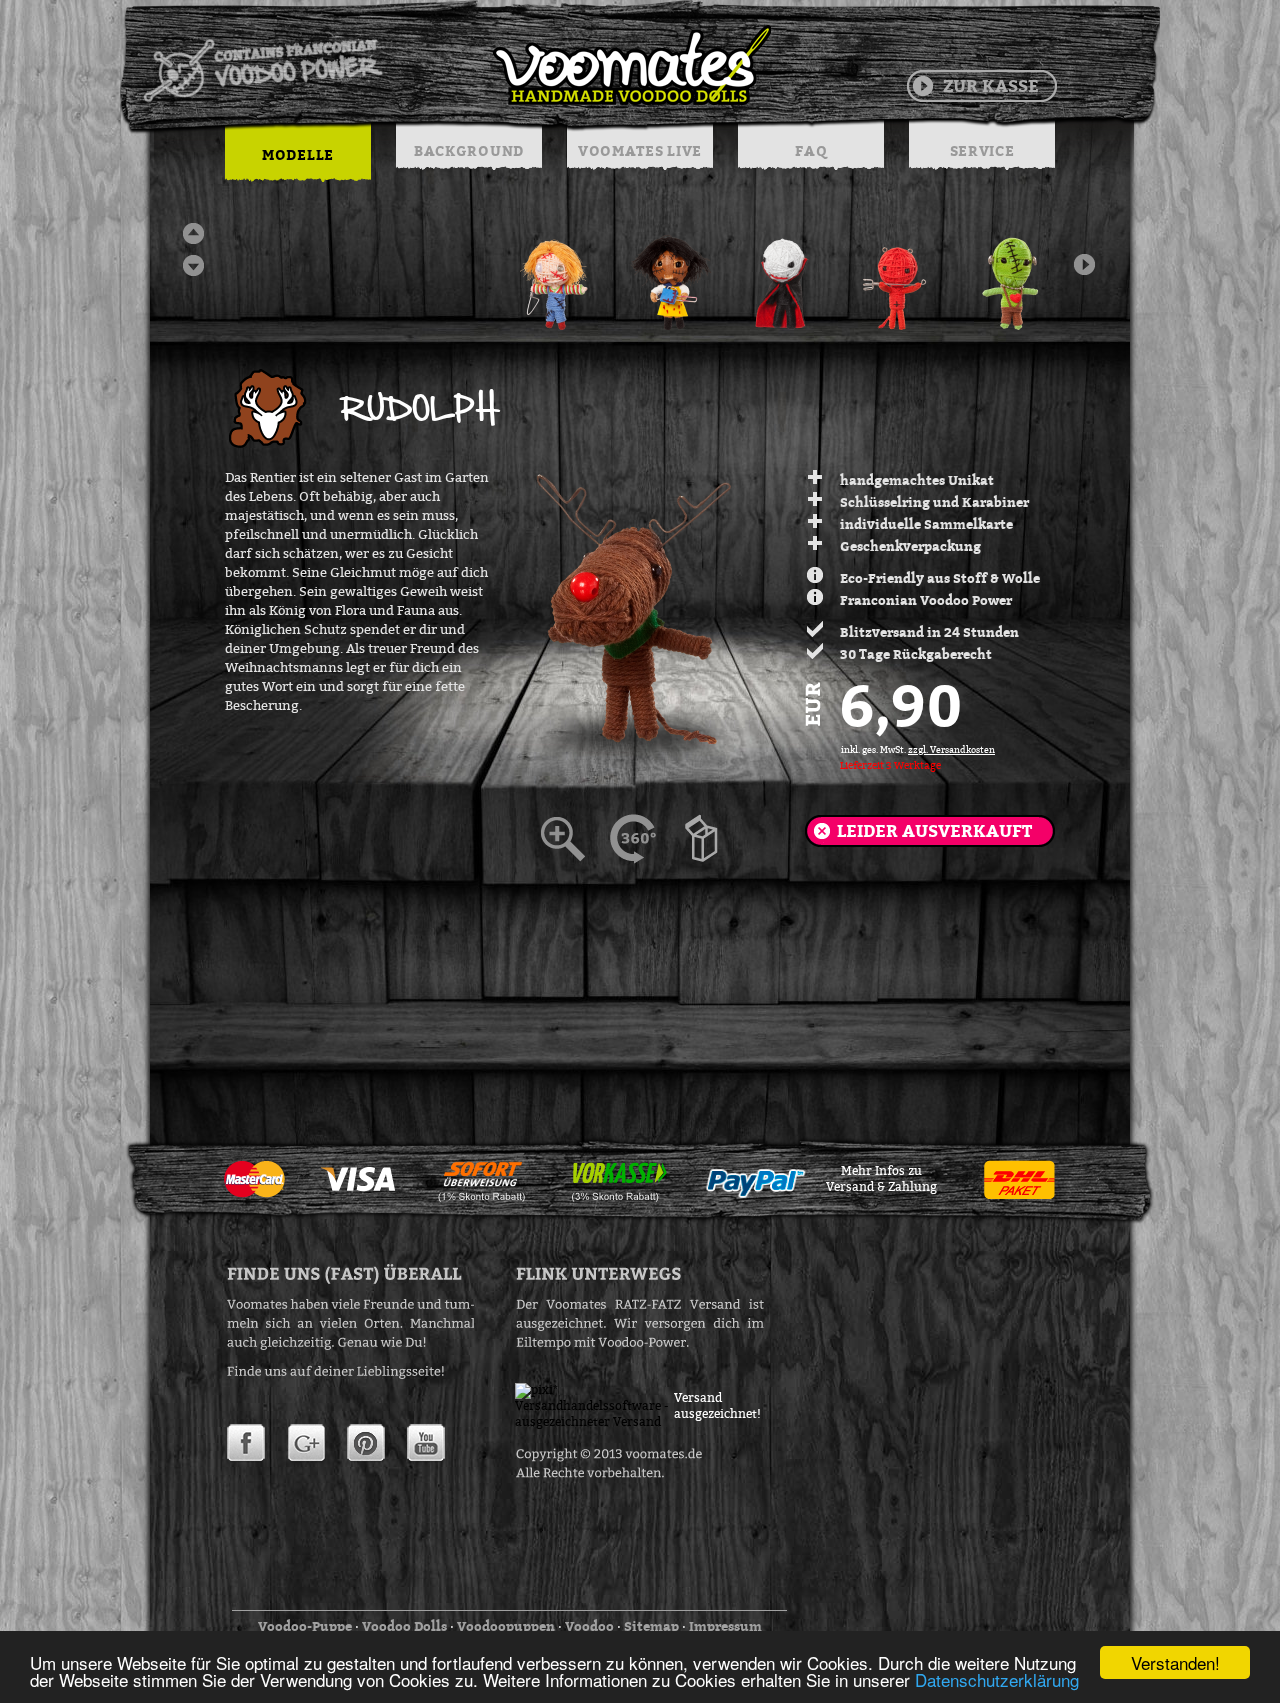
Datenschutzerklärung (997, 1679)
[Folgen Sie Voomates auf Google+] (306, 1443)
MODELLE (298, 154)
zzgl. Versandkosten (951, 750)
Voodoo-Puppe (305, 1626)
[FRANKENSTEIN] (1013, 275)
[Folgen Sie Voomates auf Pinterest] (366, 1443)
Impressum (725, 1626)
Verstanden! (1175, 1662)
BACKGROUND (469, 150)
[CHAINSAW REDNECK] (671, 275)
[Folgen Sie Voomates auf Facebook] (246, 1443)
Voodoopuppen (506, 1626)
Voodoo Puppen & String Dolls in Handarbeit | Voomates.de (456, 65)
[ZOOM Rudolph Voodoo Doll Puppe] (575, 839)
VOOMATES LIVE (640, 150)
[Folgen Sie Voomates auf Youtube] (426, 1443)
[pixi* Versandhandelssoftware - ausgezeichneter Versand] (595, 1422)
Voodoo (589, 1626)
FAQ (810, 150)
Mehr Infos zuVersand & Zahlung (881, 1179)
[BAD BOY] (557, 275)
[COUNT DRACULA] (785, 275)
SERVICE (982, 150)
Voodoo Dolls (404, 1626)
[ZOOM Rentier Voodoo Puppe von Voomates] (715, 839)
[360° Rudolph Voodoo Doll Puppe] (645, 839)
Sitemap (651, 1626)
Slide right (1084, 264)
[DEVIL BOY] (899, 275)
